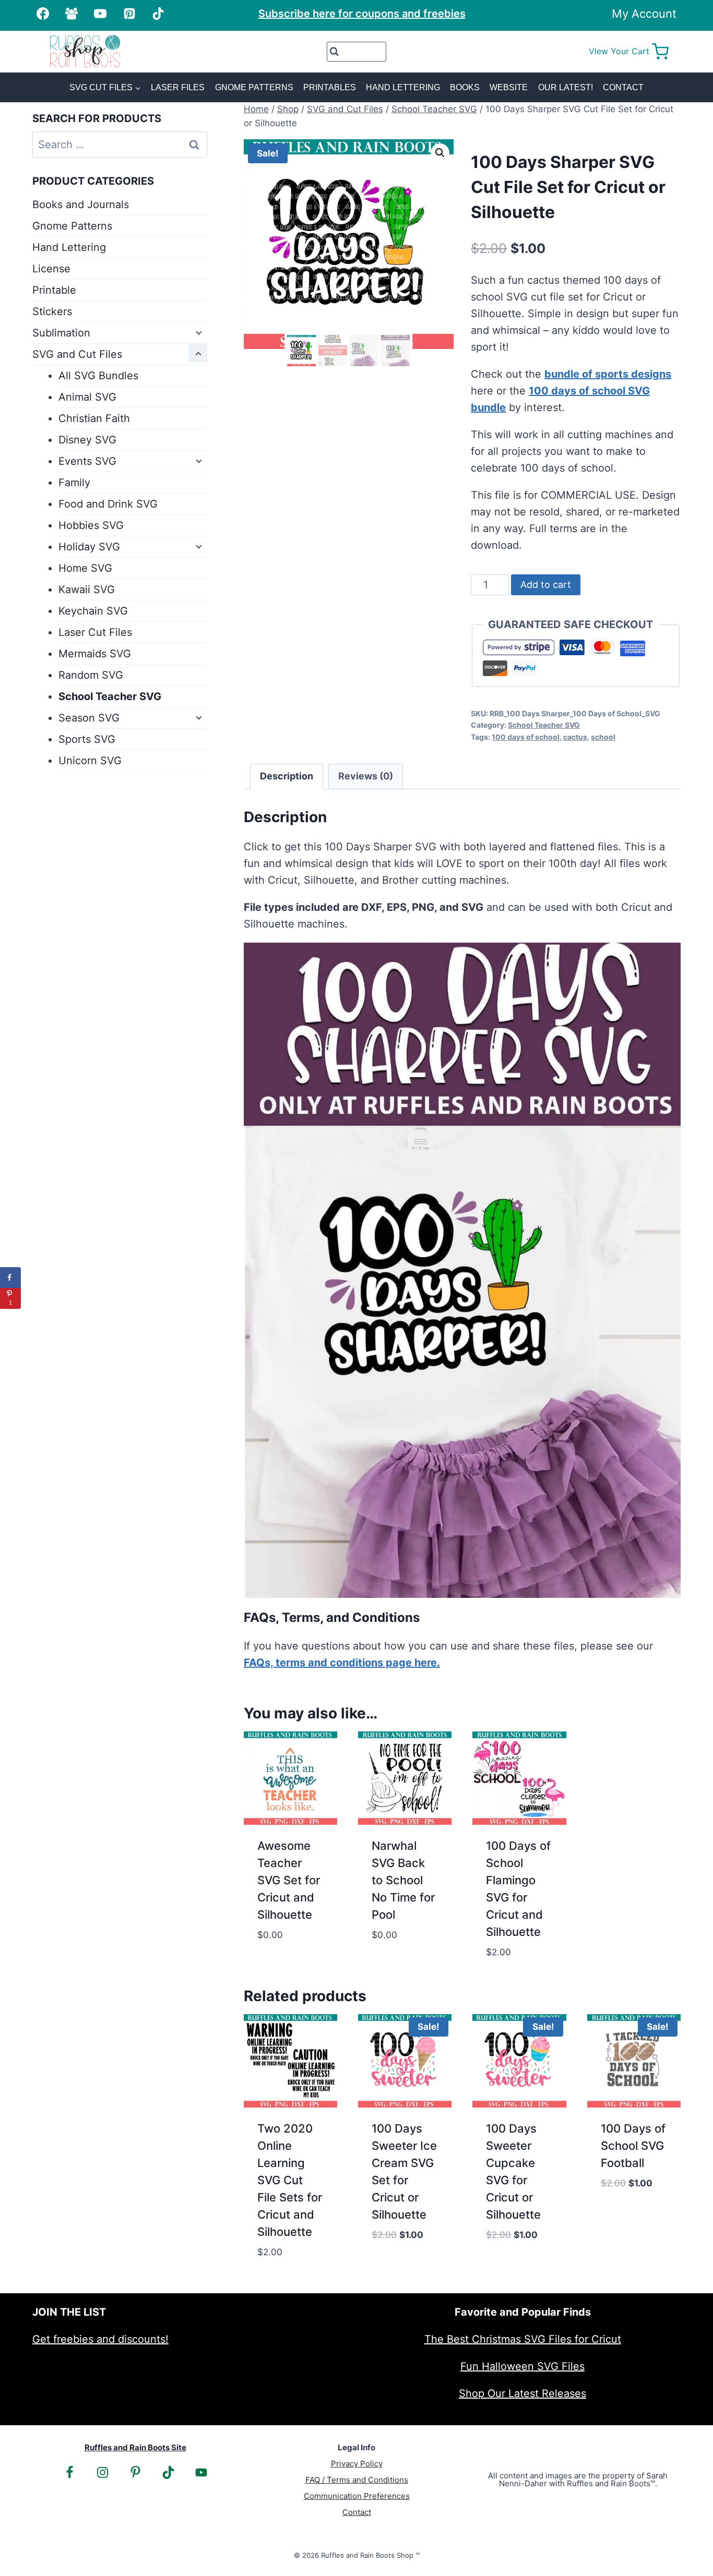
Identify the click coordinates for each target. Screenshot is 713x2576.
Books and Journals (81, 204)
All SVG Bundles (98, 376)
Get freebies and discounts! (100, 2339)
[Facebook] (43, 14)
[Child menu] (198, 332)
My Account (644, 14)
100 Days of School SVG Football (633, 2146)
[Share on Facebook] (10, 1278)
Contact (623, 87)
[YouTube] (100, 14)
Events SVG (87, 461)
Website (509, 87)
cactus (575, 737)
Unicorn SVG (90, 761)
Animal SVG (87, 397)
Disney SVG (87, 440)
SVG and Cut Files (77, 354)
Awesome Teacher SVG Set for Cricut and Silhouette (289, 1880)
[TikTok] (158, 14)
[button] (440, 153)
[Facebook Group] (72, 14)
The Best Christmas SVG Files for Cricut (523, 2339)
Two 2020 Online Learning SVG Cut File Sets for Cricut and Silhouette (290, 2180)
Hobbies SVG (91, 525)
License (51, 269)
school (603, 737)
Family (74, 483)
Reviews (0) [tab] (366, 776)
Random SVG (91, 675)
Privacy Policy (357, 2464)
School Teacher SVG (544, 725)
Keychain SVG (93, 611)
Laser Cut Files (95, 632)
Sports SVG (87, 739)
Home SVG (85, 568)
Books (465, 87)
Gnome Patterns (254, 87)
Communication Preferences (357, 2496)
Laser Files (178, 87)
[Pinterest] (129, 14)
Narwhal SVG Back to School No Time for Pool (403, 1880)
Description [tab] (287, 776)
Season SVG (89, 718)
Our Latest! (566, 87)
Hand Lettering (403, 87)
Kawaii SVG (87, 589)
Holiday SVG (89, 547)
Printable (54, 290)
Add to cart (546, 585)
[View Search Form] (357, 52)
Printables (330, 87)
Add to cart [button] (289, 1949)
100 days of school (526, 737)
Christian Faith (94, 418)
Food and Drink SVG (108, 504)
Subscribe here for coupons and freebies (362, 14)
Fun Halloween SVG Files (522, 2366)
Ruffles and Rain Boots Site (135, 2447)
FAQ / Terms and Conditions (357, 2480)
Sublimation (61, 333)
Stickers (52, 311)
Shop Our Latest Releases (522, 2393)
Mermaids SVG (95, 654)
